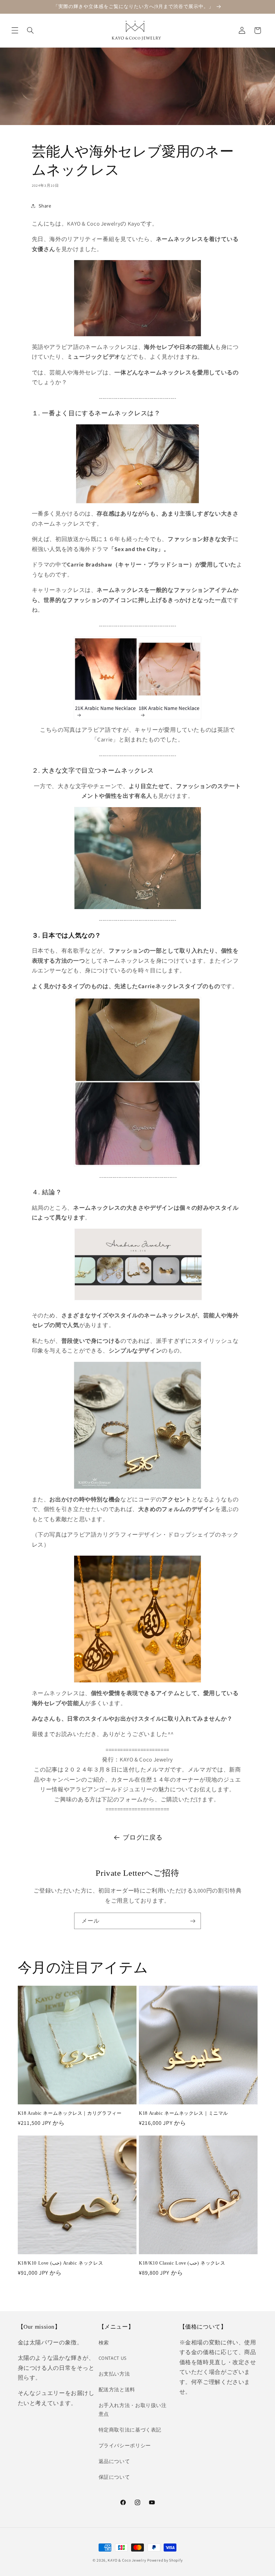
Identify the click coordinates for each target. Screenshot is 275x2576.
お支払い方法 (114, 2374)
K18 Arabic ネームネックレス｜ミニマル (183, 2113)
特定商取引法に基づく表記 (130, 2430)
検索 (104, 2343)
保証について (114, 2477)
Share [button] (45, 206)
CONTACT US (113, 2358)
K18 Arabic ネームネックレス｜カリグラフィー (70, 2113)
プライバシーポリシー (125, 2445)
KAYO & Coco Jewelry (127, 2560)
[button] (15, 31)
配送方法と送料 (117, 2389)
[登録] (193, 1921)
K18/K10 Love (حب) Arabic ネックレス (61, 2263)
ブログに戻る (143, 1837)
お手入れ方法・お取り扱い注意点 (133, 2410)
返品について (114, 2461)
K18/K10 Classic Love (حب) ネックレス (182, 2263)
